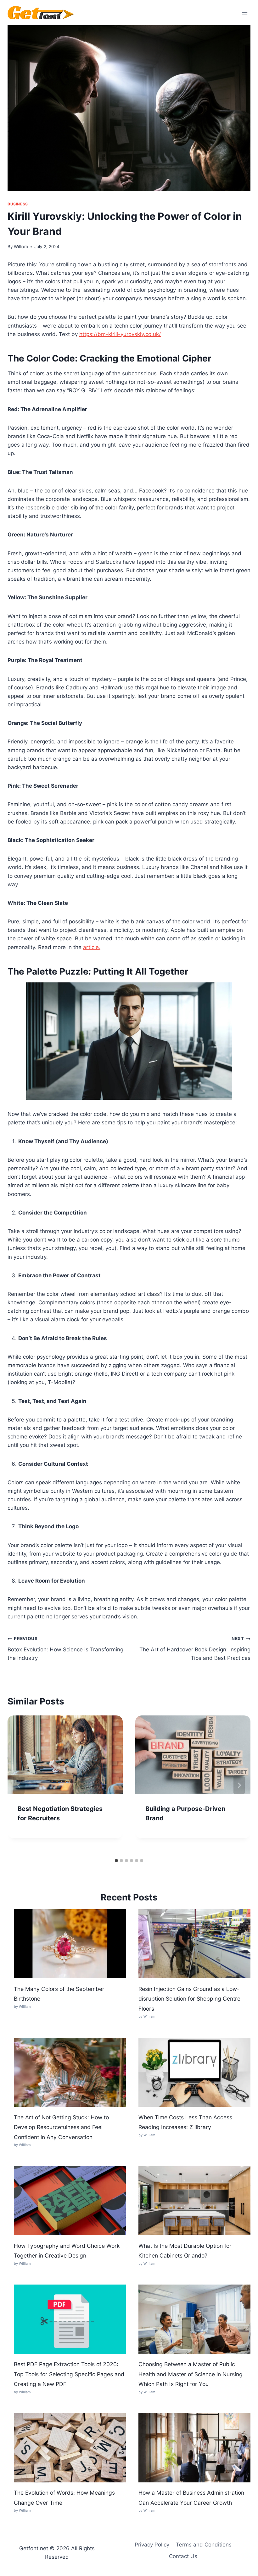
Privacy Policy (152, 2545)
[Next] (239, 1785)
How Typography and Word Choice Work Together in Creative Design (67, 2251)
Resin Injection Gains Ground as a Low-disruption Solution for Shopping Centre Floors (189, 1999)
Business (18, 204)
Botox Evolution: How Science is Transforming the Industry (65, 1649)
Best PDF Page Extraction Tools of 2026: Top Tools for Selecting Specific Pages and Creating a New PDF (69, 2374)
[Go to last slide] (19, 1785)
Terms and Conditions (204, 2545)
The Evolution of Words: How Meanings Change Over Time (64, 2498)
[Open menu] (245, 12)
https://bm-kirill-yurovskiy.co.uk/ (120, 334)
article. (92, 947)
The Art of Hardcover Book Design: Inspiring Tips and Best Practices (195, 1649)
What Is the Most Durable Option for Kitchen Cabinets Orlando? (185, 2251)
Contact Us (183, 2556)
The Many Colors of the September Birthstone (59, 1994)
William (21, 247)
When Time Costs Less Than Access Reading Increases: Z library (185, 2122)
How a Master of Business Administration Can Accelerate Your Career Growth (191, 2498)
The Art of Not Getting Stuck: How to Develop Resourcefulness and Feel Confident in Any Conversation (61, 2127)
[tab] (116, 1861)
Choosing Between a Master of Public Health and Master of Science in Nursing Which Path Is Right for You (191, 2374)
